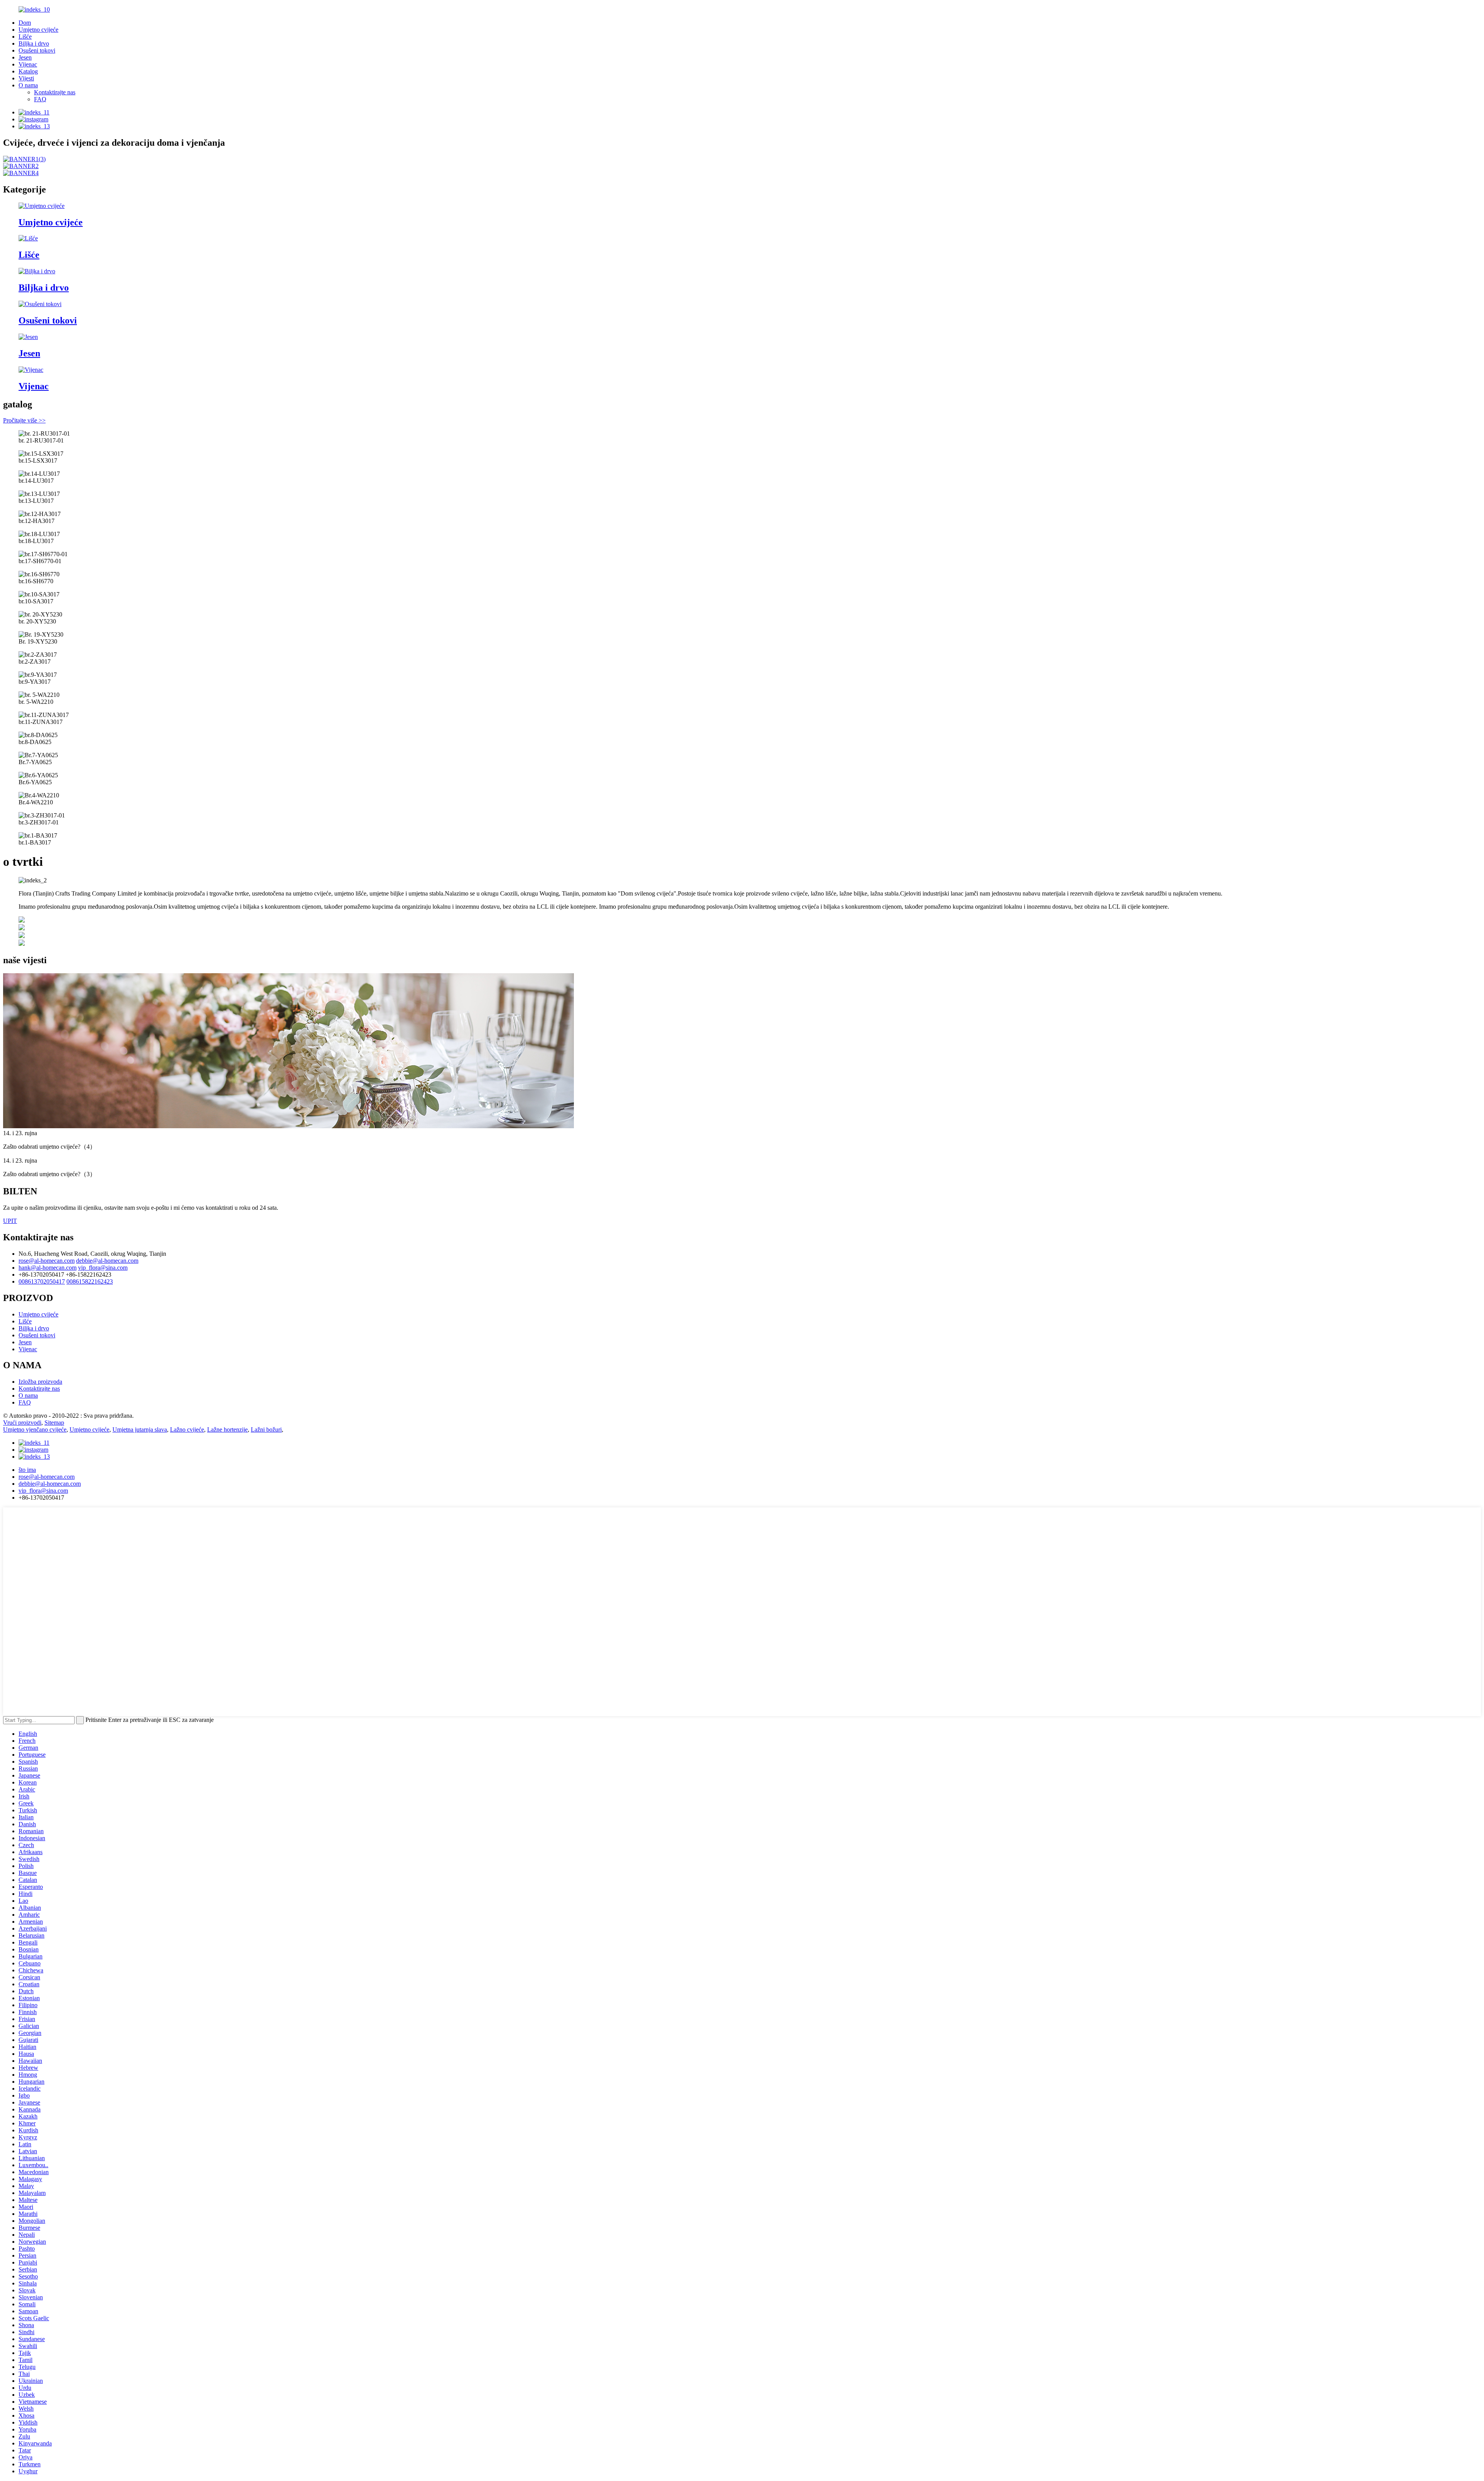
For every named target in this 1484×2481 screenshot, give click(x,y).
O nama (28, 85)
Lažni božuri (266, 1430)
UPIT (10, 1221)
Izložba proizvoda (40, 1382)
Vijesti (26, 78)
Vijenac (28, 64)
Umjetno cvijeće (38, 30)
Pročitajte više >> (24, 420)
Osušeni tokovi (37, 50)
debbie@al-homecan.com (107, 1261)
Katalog (28, 71)
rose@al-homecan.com (47, 1261)
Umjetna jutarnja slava (140, 1430)
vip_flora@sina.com (103, 1268)
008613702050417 (42, 1281)
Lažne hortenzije (227, 1430)
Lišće (25, 37)
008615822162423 (90, 1281)
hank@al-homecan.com (48, 1268)
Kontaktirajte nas (55, 92)
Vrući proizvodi (22, 1423)
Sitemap (54, 1423)
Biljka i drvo (34, 43)
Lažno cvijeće (187, 1430)
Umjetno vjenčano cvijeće (35, 1430)
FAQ (40, 99)
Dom (25, 23)
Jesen (25, 57)
